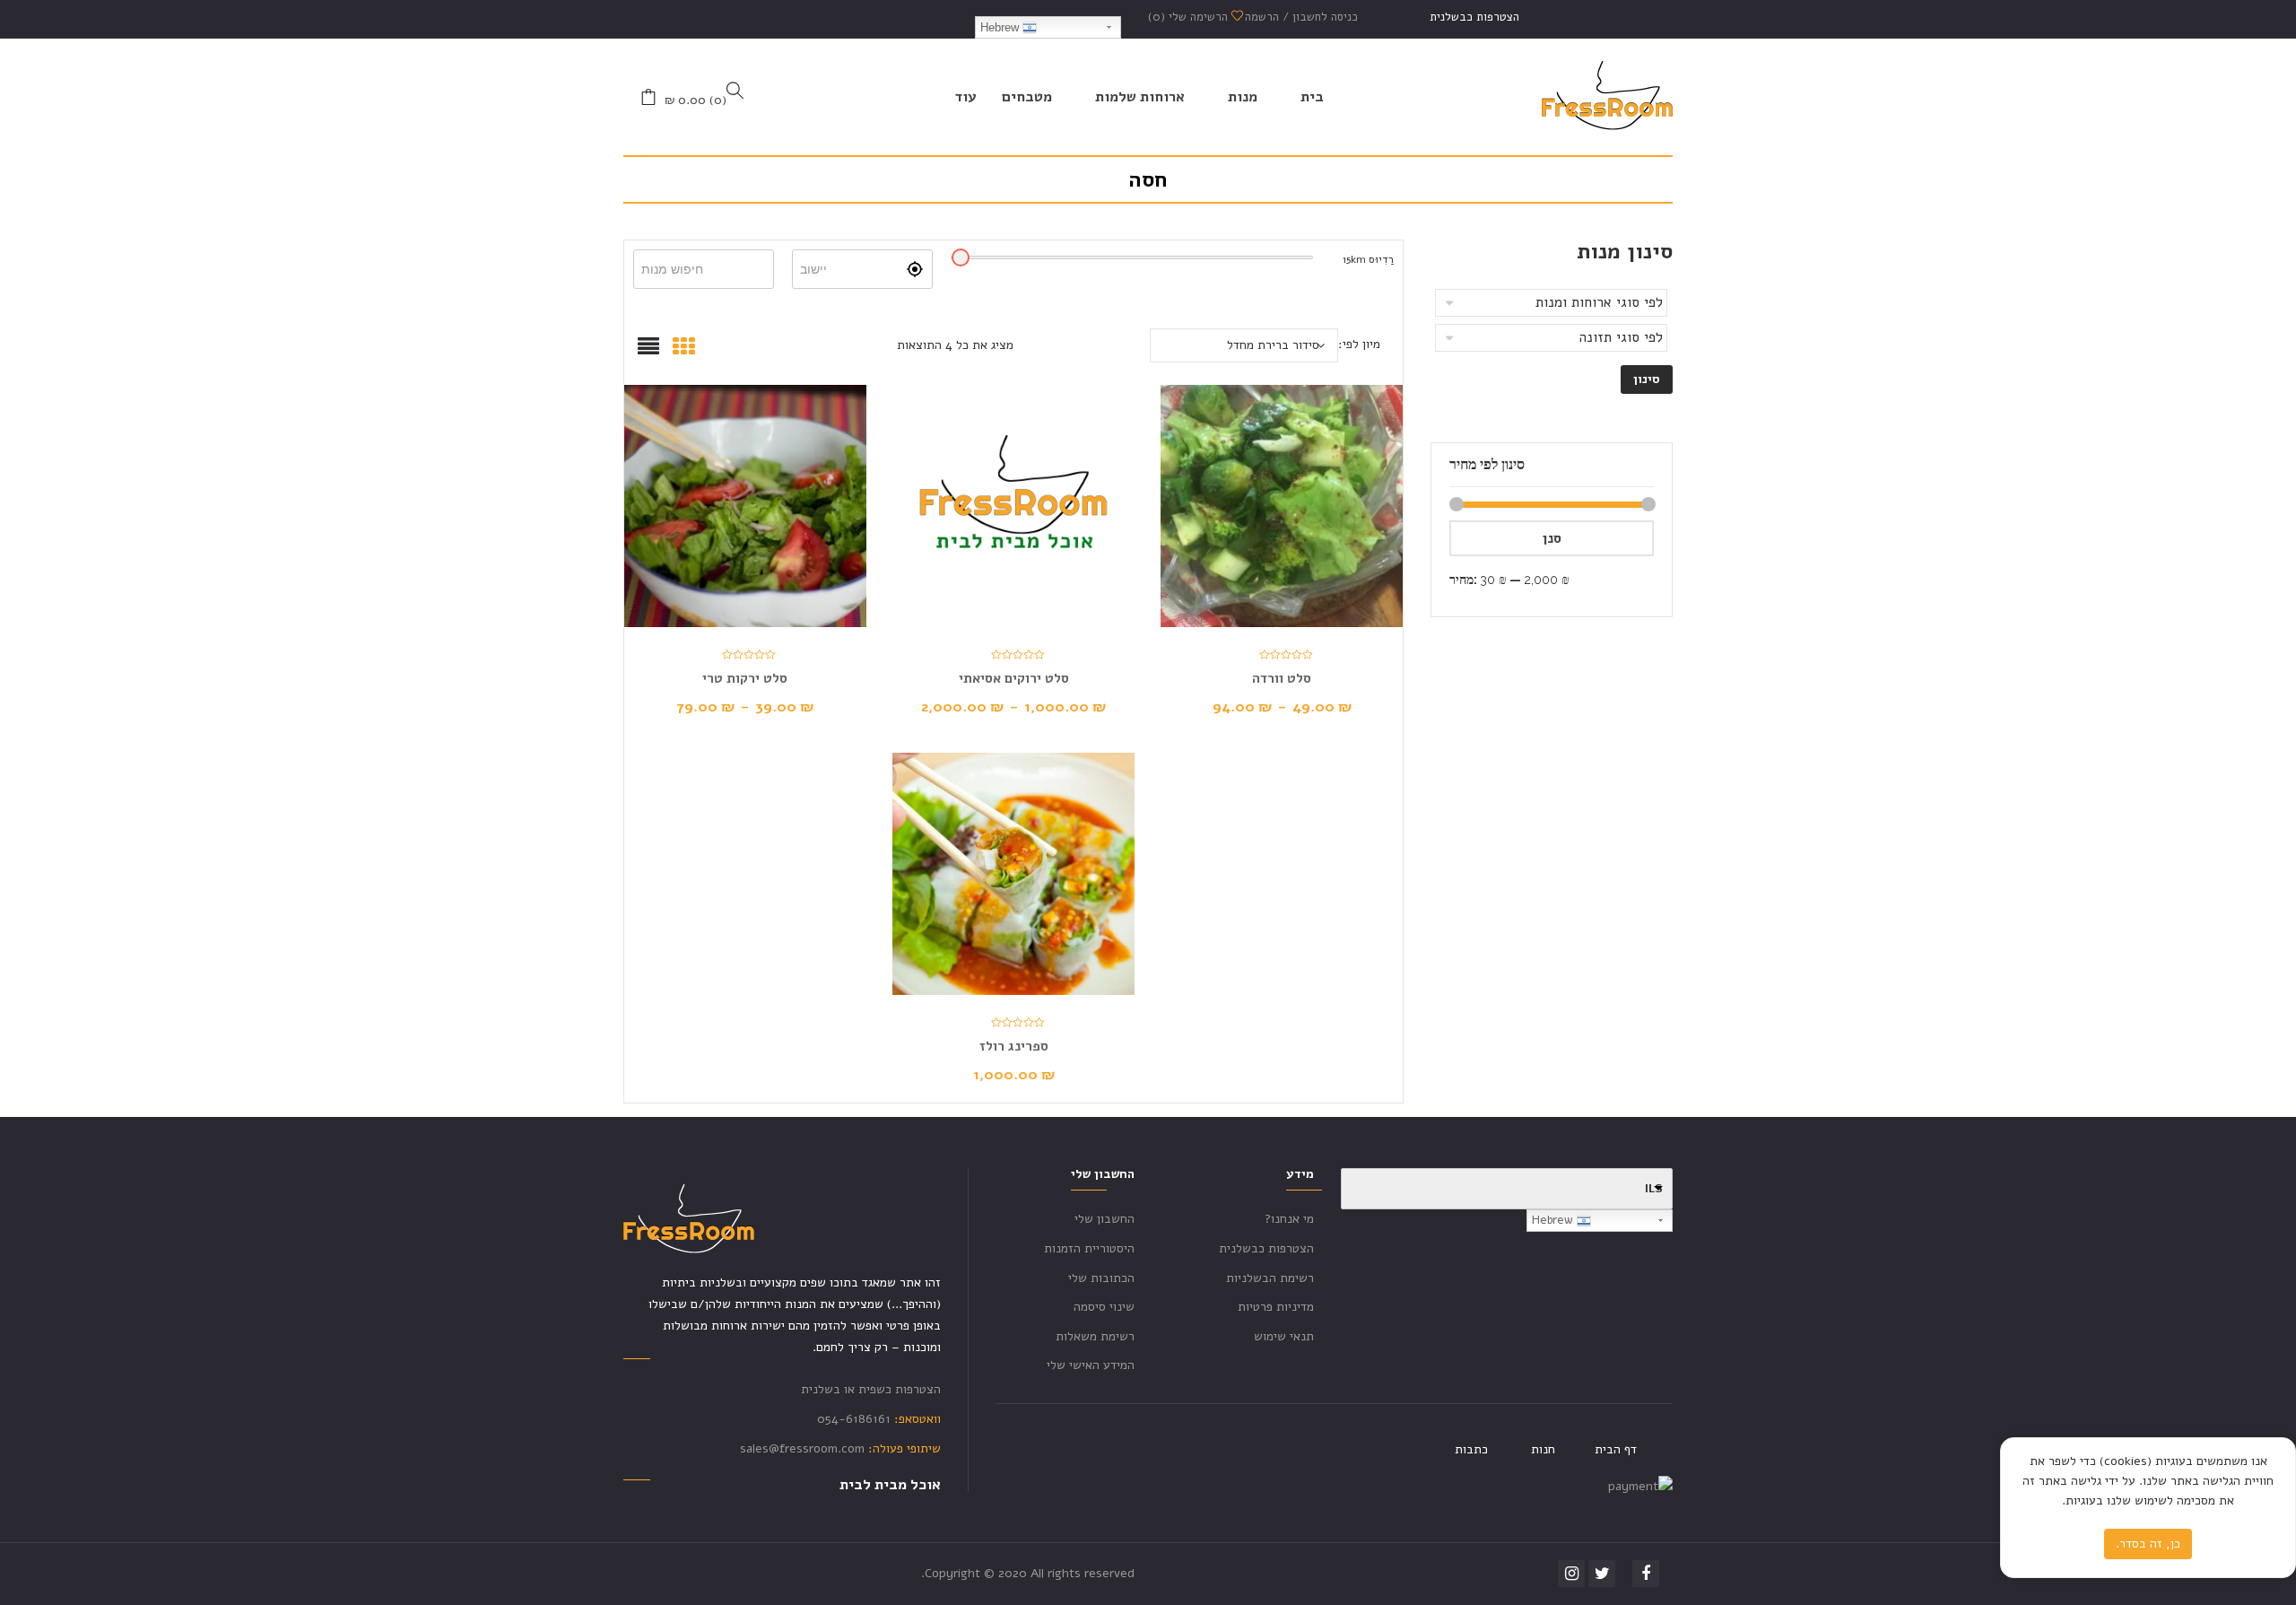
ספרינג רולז (1014, 1046)
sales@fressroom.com (802, 1448)
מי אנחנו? (1289, 1219)
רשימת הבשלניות (1270, 1278)
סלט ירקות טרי (745, 678)
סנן (1552, 538)
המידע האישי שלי (1091, 1365)
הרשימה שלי (1190, 17)
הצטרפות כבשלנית (1474, 17)
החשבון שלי (1105, 1219)
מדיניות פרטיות (1276, 1307)
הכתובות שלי (1101, 1278)
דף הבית (1616, 1449)
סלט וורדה (1282, 678)
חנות (1543, 1449)
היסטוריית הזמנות (1089, 1248)
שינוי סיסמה (1104, 1307)
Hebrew (1001, 27)
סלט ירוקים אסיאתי (1014, 678)
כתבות (1471, 1449)
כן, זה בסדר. (2148, 1544)
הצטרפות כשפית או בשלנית (871, 1389)
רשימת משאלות (1095, 1336)
